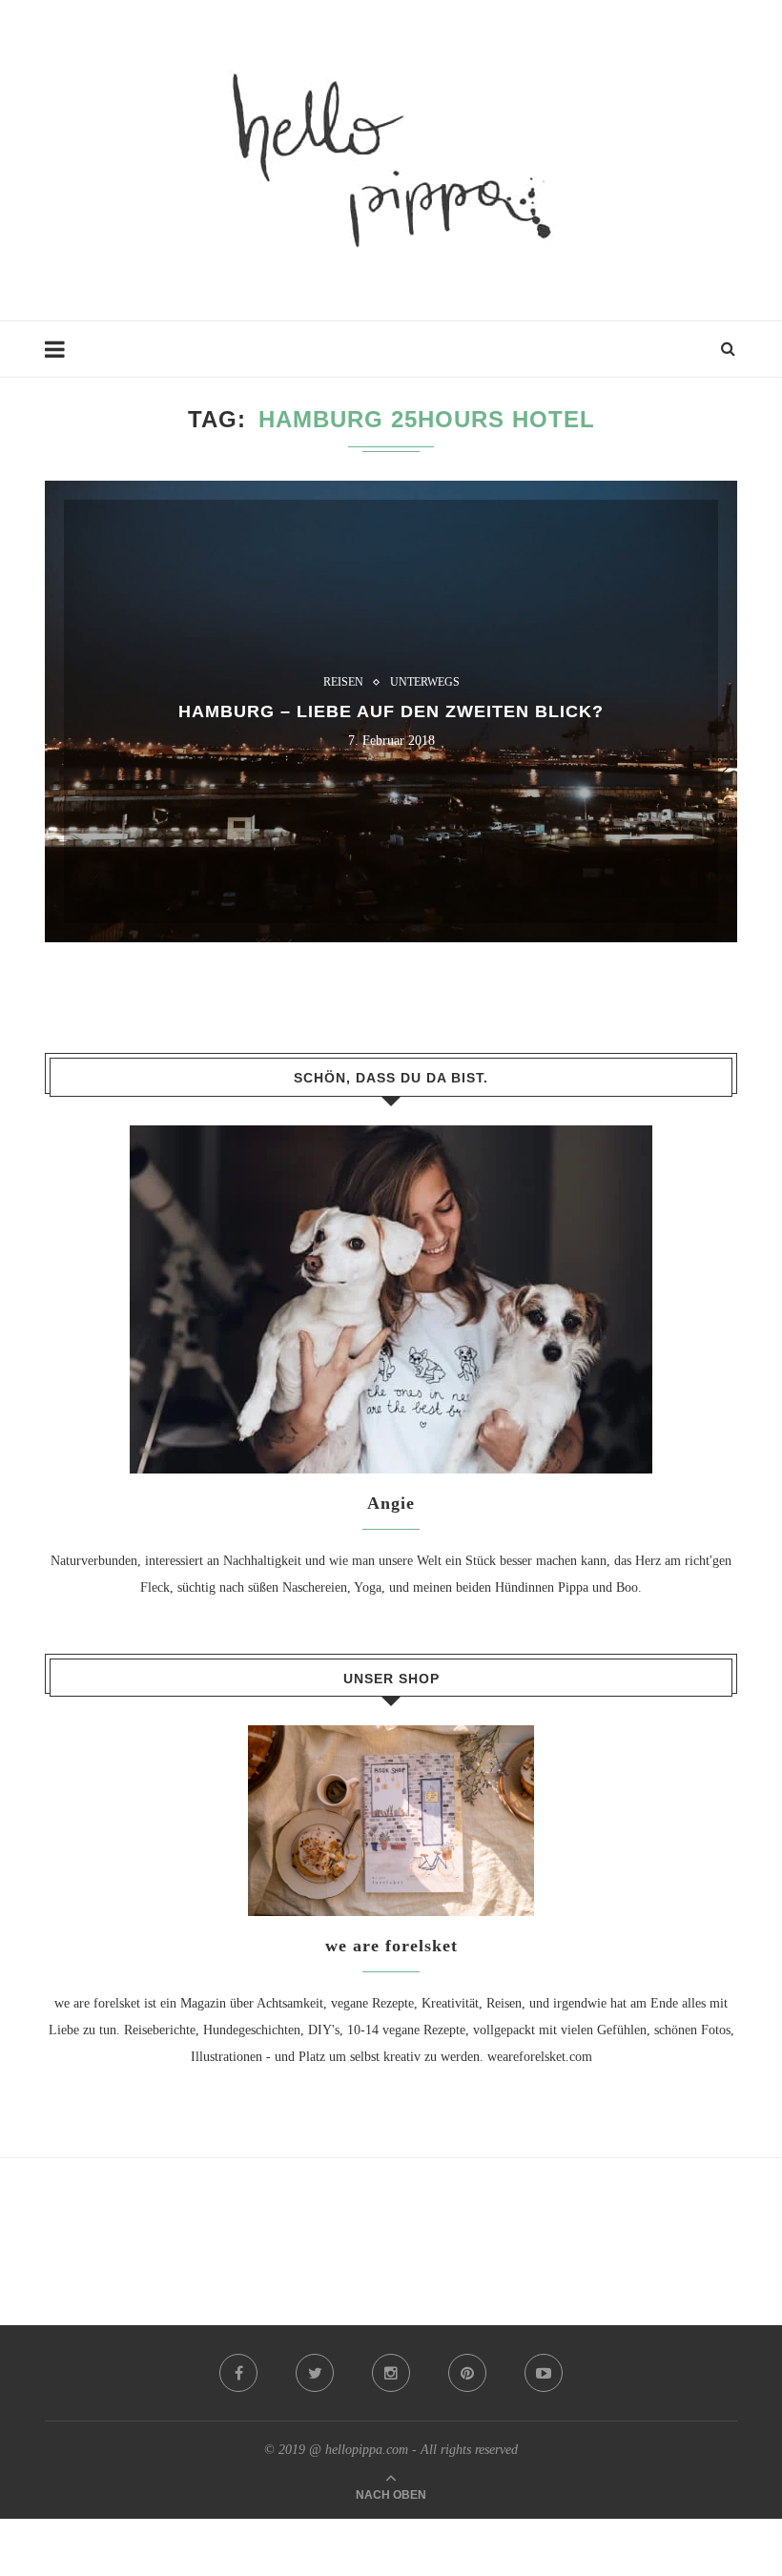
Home (61, 358)
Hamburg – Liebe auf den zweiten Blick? (391, 711)
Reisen (343, 682)
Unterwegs (425, 682)
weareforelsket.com (540, 2057)
